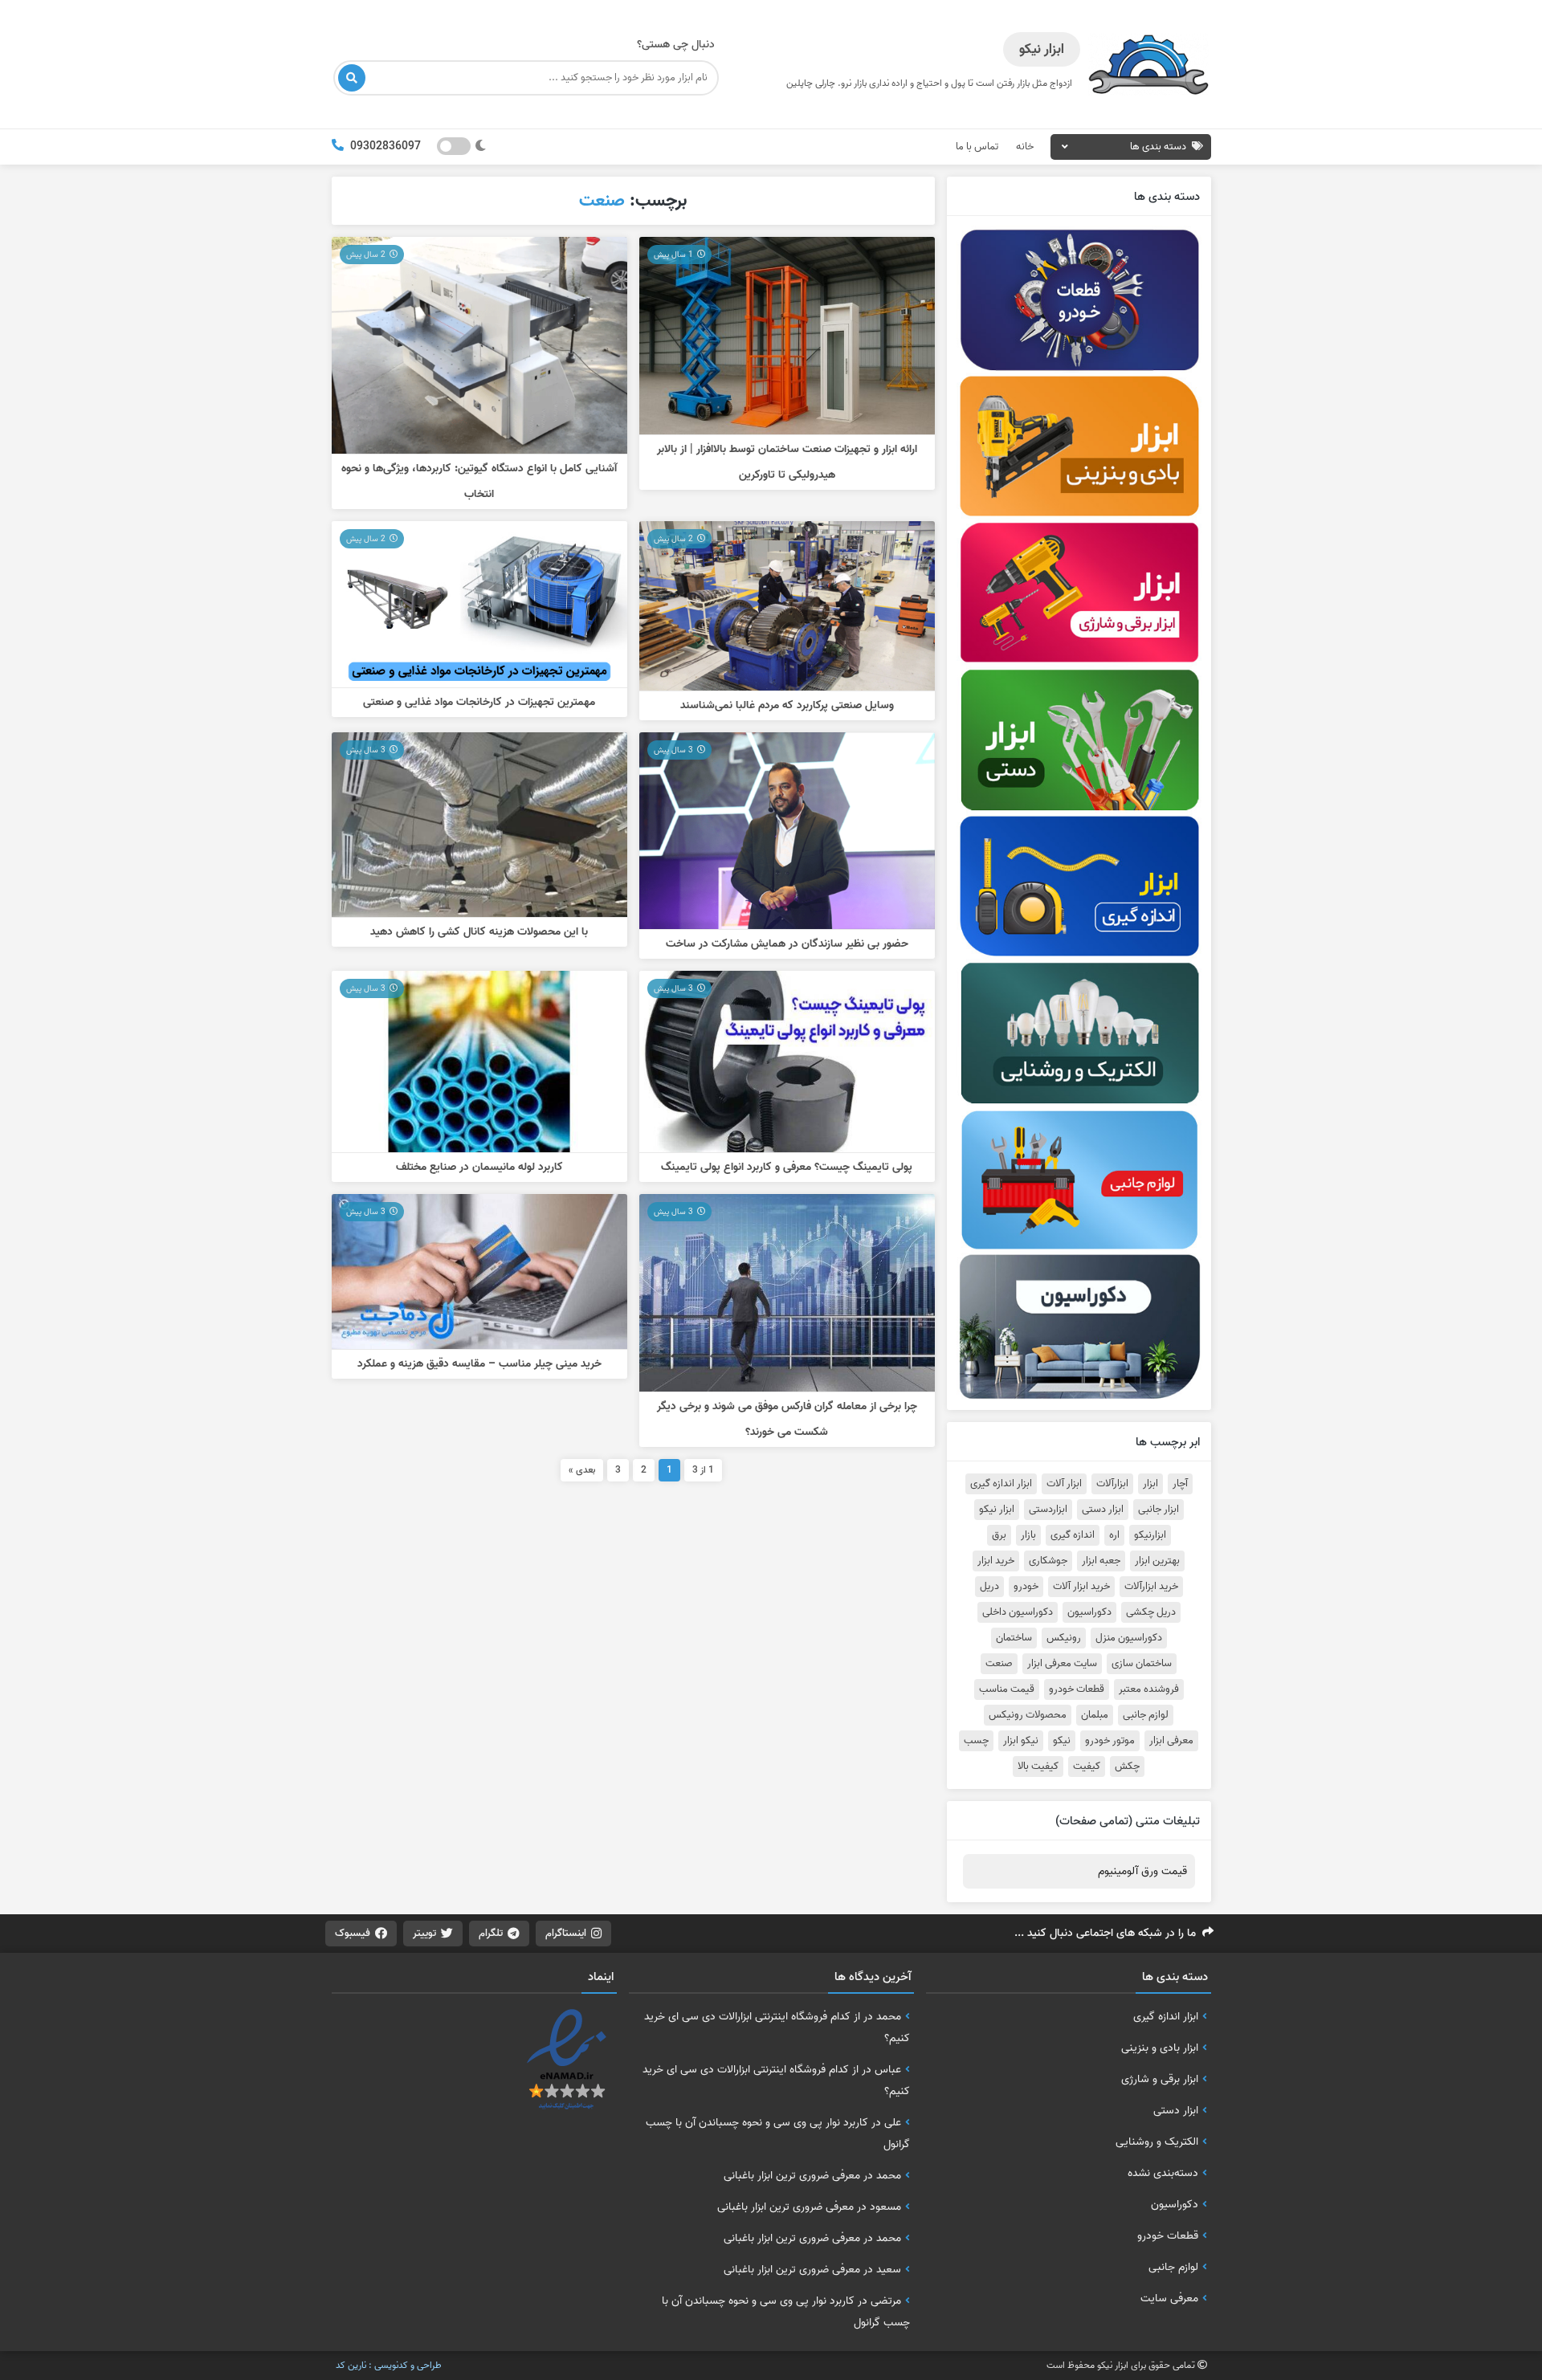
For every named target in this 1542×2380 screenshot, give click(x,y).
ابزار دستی (1103, 1510)
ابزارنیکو (1150, 1535)
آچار (1180, 1484)
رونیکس (1064, 1638)
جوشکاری (1048, 1561)
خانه (1025, 147)
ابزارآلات (1112, 1484)
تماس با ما (977, 147)
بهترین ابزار (1157, 1561)
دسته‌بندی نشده (1163, 2173)
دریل (989, 1587)
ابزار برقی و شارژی (1160, 2079)
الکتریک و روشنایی (1157, 2142)
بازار (1028, 1535)
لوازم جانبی (1146, 1715)
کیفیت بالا (1038, 1767)
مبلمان (1095, 1715)
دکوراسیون (1089, 1612)
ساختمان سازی (1142, 1664)
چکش (1127, 1767)
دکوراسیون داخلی (1018, 1612)
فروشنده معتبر (1149, 1689)
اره (1114, 1535)
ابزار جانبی (1159, 1510)
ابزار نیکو (997, 1510)
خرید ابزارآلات (1151, 1587)
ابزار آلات (1064, 1484)
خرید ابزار (996, 1561)
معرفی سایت (1169, 2298)
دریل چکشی (1151, 1612)
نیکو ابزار (1021, 1741)
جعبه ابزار (1101, 1561)
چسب (976, 1741)
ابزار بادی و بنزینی (1160, 2048)
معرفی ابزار (1171, 1741)
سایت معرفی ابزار (1062, 1664)
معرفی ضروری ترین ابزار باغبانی (792, 2175)
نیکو (1062, 1741)
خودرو (1026, 1587)
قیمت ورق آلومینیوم (1142, 1871)
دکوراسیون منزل (1129, 1638)
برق (999, 1535)
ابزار (1150, 1484)
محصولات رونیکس (1028, 1715)
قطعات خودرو (1077, 1689)
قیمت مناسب (1007, 1689)
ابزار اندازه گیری (1001, 1484)
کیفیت (1087, 1767)
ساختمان (1014, 1638)
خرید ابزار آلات (1081, 1587)
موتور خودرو (1110, 1741)
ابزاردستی (1048, 1510)
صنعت (999, 1664)
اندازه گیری (1073, 1535)
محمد (889, 2016)
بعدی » (582, 1470)
